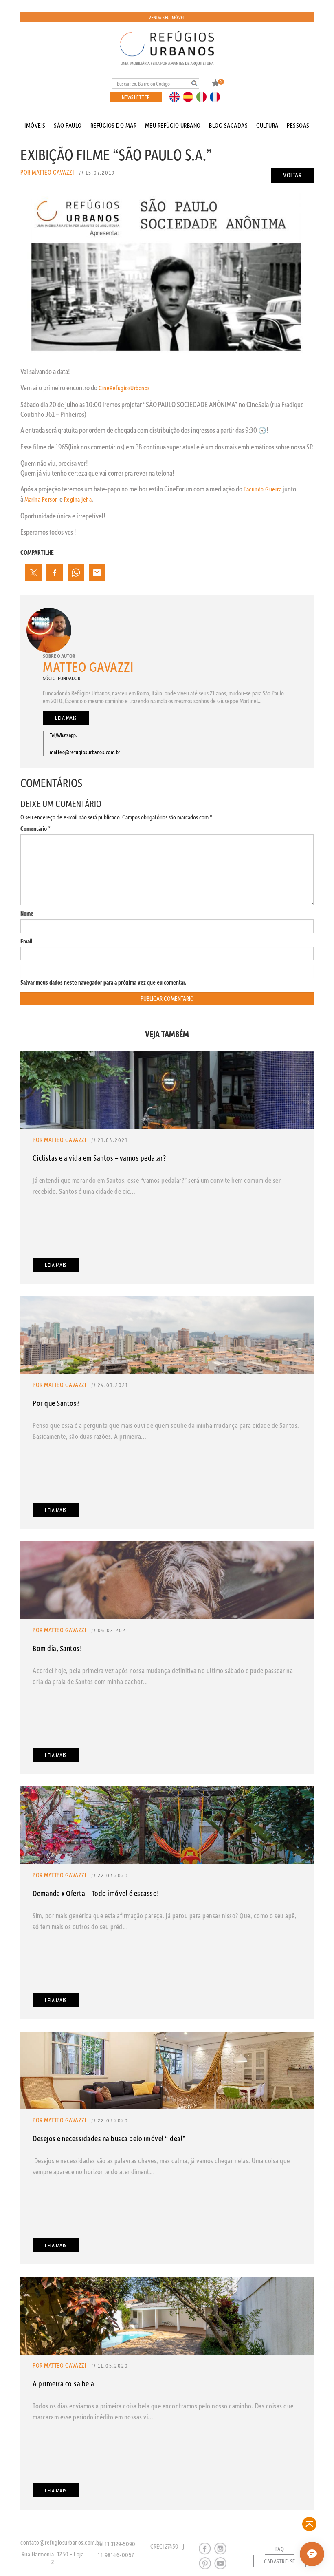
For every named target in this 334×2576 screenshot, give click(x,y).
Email (26, 941)
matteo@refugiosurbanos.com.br (85, 752)
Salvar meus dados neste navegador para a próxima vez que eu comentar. (103, 982)
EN (176, 96)
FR (217, 96)
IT (204, 96)
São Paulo (68, 125)
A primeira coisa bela (64, 2383)
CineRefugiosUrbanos (124, 388)
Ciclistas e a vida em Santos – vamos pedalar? (99, 1158)
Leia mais (66, 718)
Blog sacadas (228, 125)
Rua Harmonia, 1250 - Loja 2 (53, 2558)
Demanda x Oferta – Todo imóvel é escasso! (96, 1893)
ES (190, 96)
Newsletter (136, 97)
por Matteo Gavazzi (47, 172)
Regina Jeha (78, 499)
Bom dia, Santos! (57, 1648)
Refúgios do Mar (114, 125)
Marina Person (41, 499)
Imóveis (35, 125)
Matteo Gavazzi (88, 667)
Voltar (292, 175)
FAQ (280, 2549)
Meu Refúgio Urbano (173, 125)
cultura (267, 125)
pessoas (298, 125)
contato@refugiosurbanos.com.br (61, 2542)
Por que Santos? (56, 1403)
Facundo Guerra (263, 489)
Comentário (35, 829)
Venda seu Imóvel (167, 17)
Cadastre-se (280, 2561)
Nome (27, 913)
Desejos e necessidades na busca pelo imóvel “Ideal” (109, 2138)
